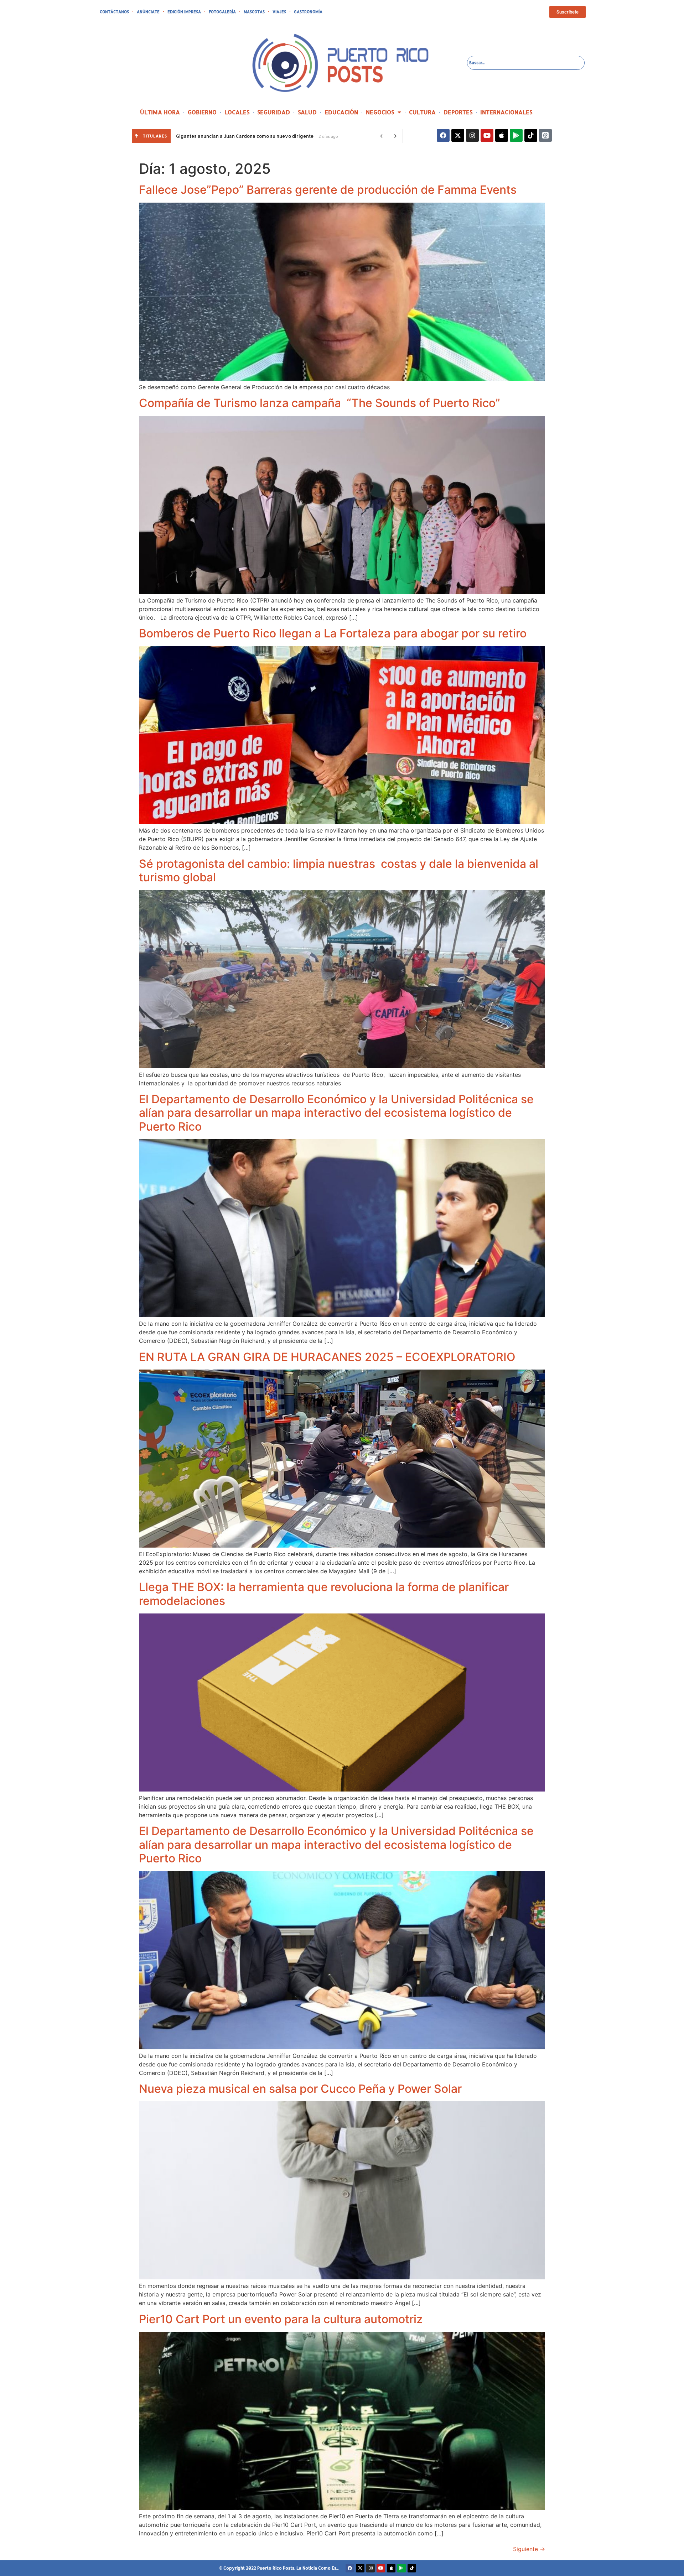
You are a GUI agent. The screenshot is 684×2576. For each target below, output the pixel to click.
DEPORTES (458, 112)
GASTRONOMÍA (308, 12)
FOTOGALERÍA (222, 12)
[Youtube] (487, 135)
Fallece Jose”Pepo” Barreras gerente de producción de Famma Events (328, 190)
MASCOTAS (254, 12)
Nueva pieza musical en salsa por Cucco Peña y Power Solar (300, 2089)
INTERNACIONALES (506, 112)
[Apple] (502, 135)
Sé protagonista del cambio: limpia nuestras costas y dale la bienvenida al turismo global (339, 870)
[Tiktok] (531, 135)
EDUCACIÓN (341, 112)
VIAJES (279, 12)
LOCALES (237, 112)
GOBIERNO (202, 112)
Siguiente (529, 2549)
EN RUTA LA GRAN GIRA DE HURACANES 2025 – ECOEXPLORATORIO (327, 1357)
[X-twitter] (458, 135)
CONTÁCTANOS (114, 12)
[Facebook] (443, 135)
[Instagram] (472, 135)
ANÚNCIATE (148, 12)
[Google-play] (516, 135)
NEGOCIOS (380, 112)
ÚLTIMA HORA (160, 112)
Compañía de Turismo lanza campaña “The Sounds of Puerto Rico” (320, 403)
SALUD (307, 112)
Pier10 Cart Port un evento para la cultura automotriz (281, 2319)
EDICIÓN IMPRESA (184, 12)
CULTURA (422, 112)
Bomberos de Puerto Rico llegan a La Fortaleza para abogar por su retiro (333, 633)
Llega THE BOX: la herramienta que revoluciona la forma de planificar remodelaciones (324, 1594)
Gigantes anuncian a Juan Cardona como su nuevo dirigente (245, 136)
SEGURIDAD (274, 112)
